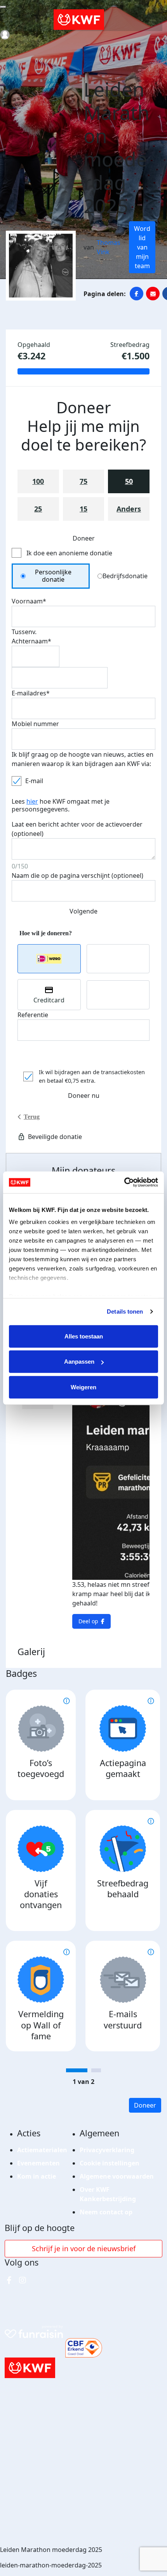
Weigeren (83, 1387)
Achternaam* (31, 641)
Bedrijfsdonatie (125, 576)
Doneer (145, 2105)
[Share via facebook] (137, 294)
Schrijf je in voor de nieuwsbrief (84, 2248)
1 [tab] (77, 2070)
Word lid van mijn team (142, 247)
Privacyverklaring (107, 2150)
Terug (32, 1117)
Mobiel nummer (35, 724)
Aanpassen (79, 1362)
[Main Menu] (3, 7)
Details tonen (125, 1311)
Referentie (33, 1015)
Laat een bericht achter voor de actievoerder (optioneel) (77, 829)
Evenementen (38, 2163)
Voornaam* (29, 601)
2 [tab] (96, 2070)
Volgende (83, 911)
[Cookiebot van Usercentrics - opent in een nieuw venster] (124, 1182)
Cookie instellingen (110, 2163)
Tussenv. (24, 632)
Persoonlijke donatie (53, 576)
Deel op (88, 1621)
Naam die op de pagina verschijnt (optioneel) (77, 875)
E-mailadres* (31, 693)
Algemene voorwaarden (117, 2176)
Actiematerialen (42, 2150)
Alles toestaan (84, 1336)
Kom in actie (37, 2176)
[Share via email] (153, 294)
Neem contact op (106, 2212)
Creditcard (49, 1000)
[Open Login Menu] (5, 35)
